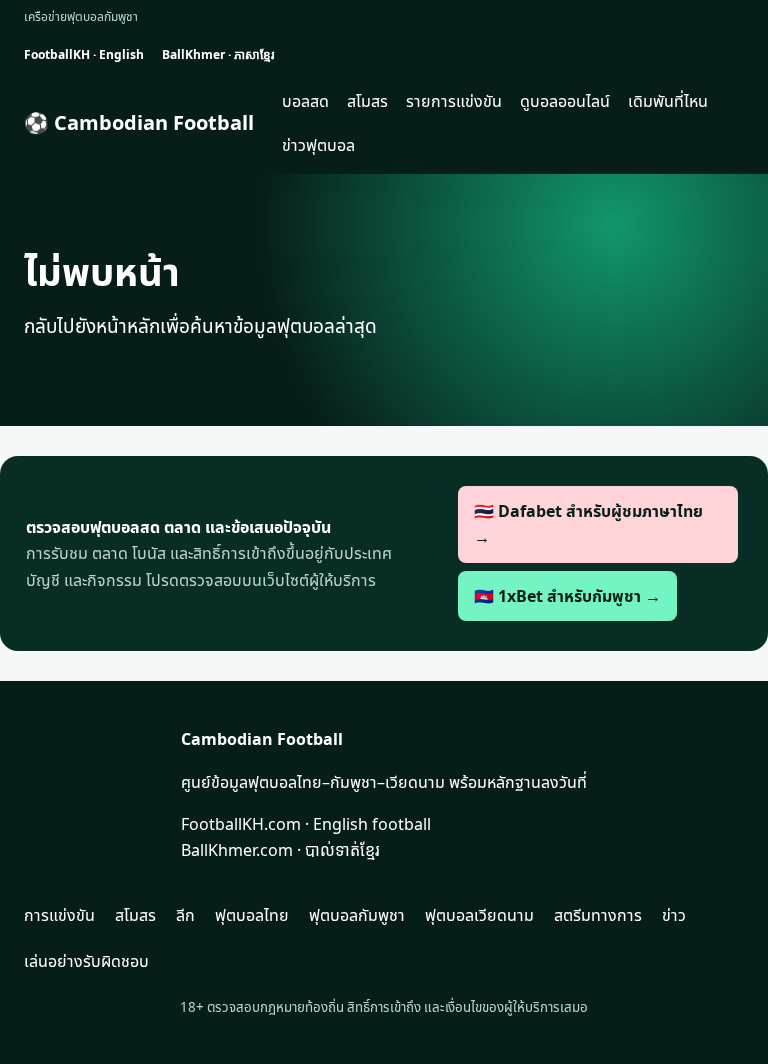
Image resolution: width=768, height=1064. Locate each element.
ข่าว (674, 915)
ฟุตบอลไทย (252, 915)
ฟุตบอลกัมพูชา (357, 915)
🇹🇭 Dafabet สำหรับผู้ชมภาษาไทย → (588, 524)
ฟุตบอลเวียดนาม (479, 915)
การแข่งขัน (59, 915)
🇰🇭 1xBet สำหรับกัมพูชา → (567, 596)
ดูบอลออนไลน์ (565, 101)
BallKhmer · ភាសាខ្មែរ (218, 54)
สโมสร (367, 101)
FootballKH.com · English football (306, 824)
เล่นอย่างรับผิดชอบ (86, 961)
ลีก (185, 915)
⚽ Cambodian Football (139, 122)
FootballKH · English (84, 54)
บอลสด (305, 101)
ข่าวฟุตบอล (318, 145)
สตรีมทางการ (598, 915)
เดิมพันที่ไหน (668, 101)
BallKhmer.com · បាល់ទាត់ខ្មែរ (280, 850)
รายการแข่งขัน (454, 101)
